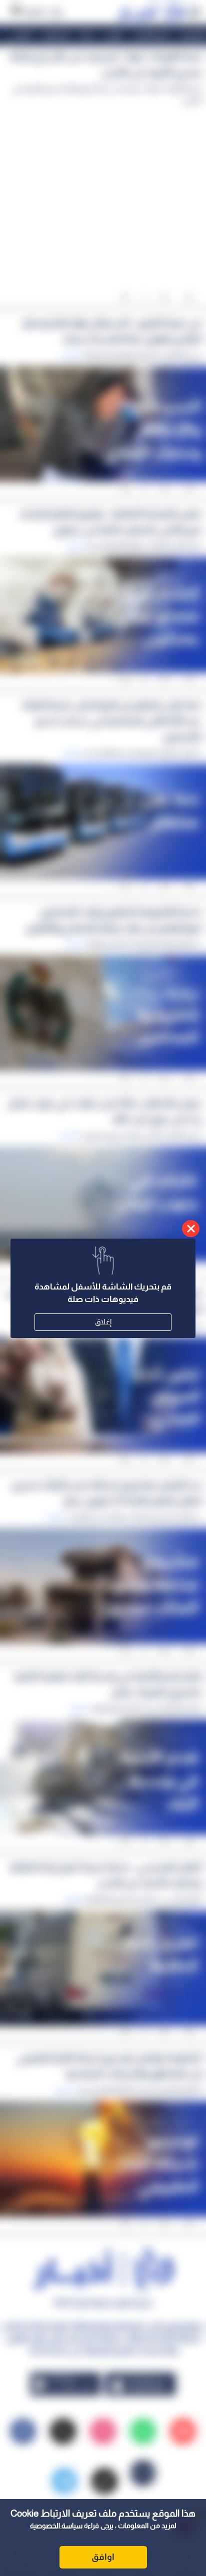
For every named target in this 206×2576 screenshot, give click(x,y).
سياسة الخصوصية (56, 2526)
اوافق (103, 2557)
